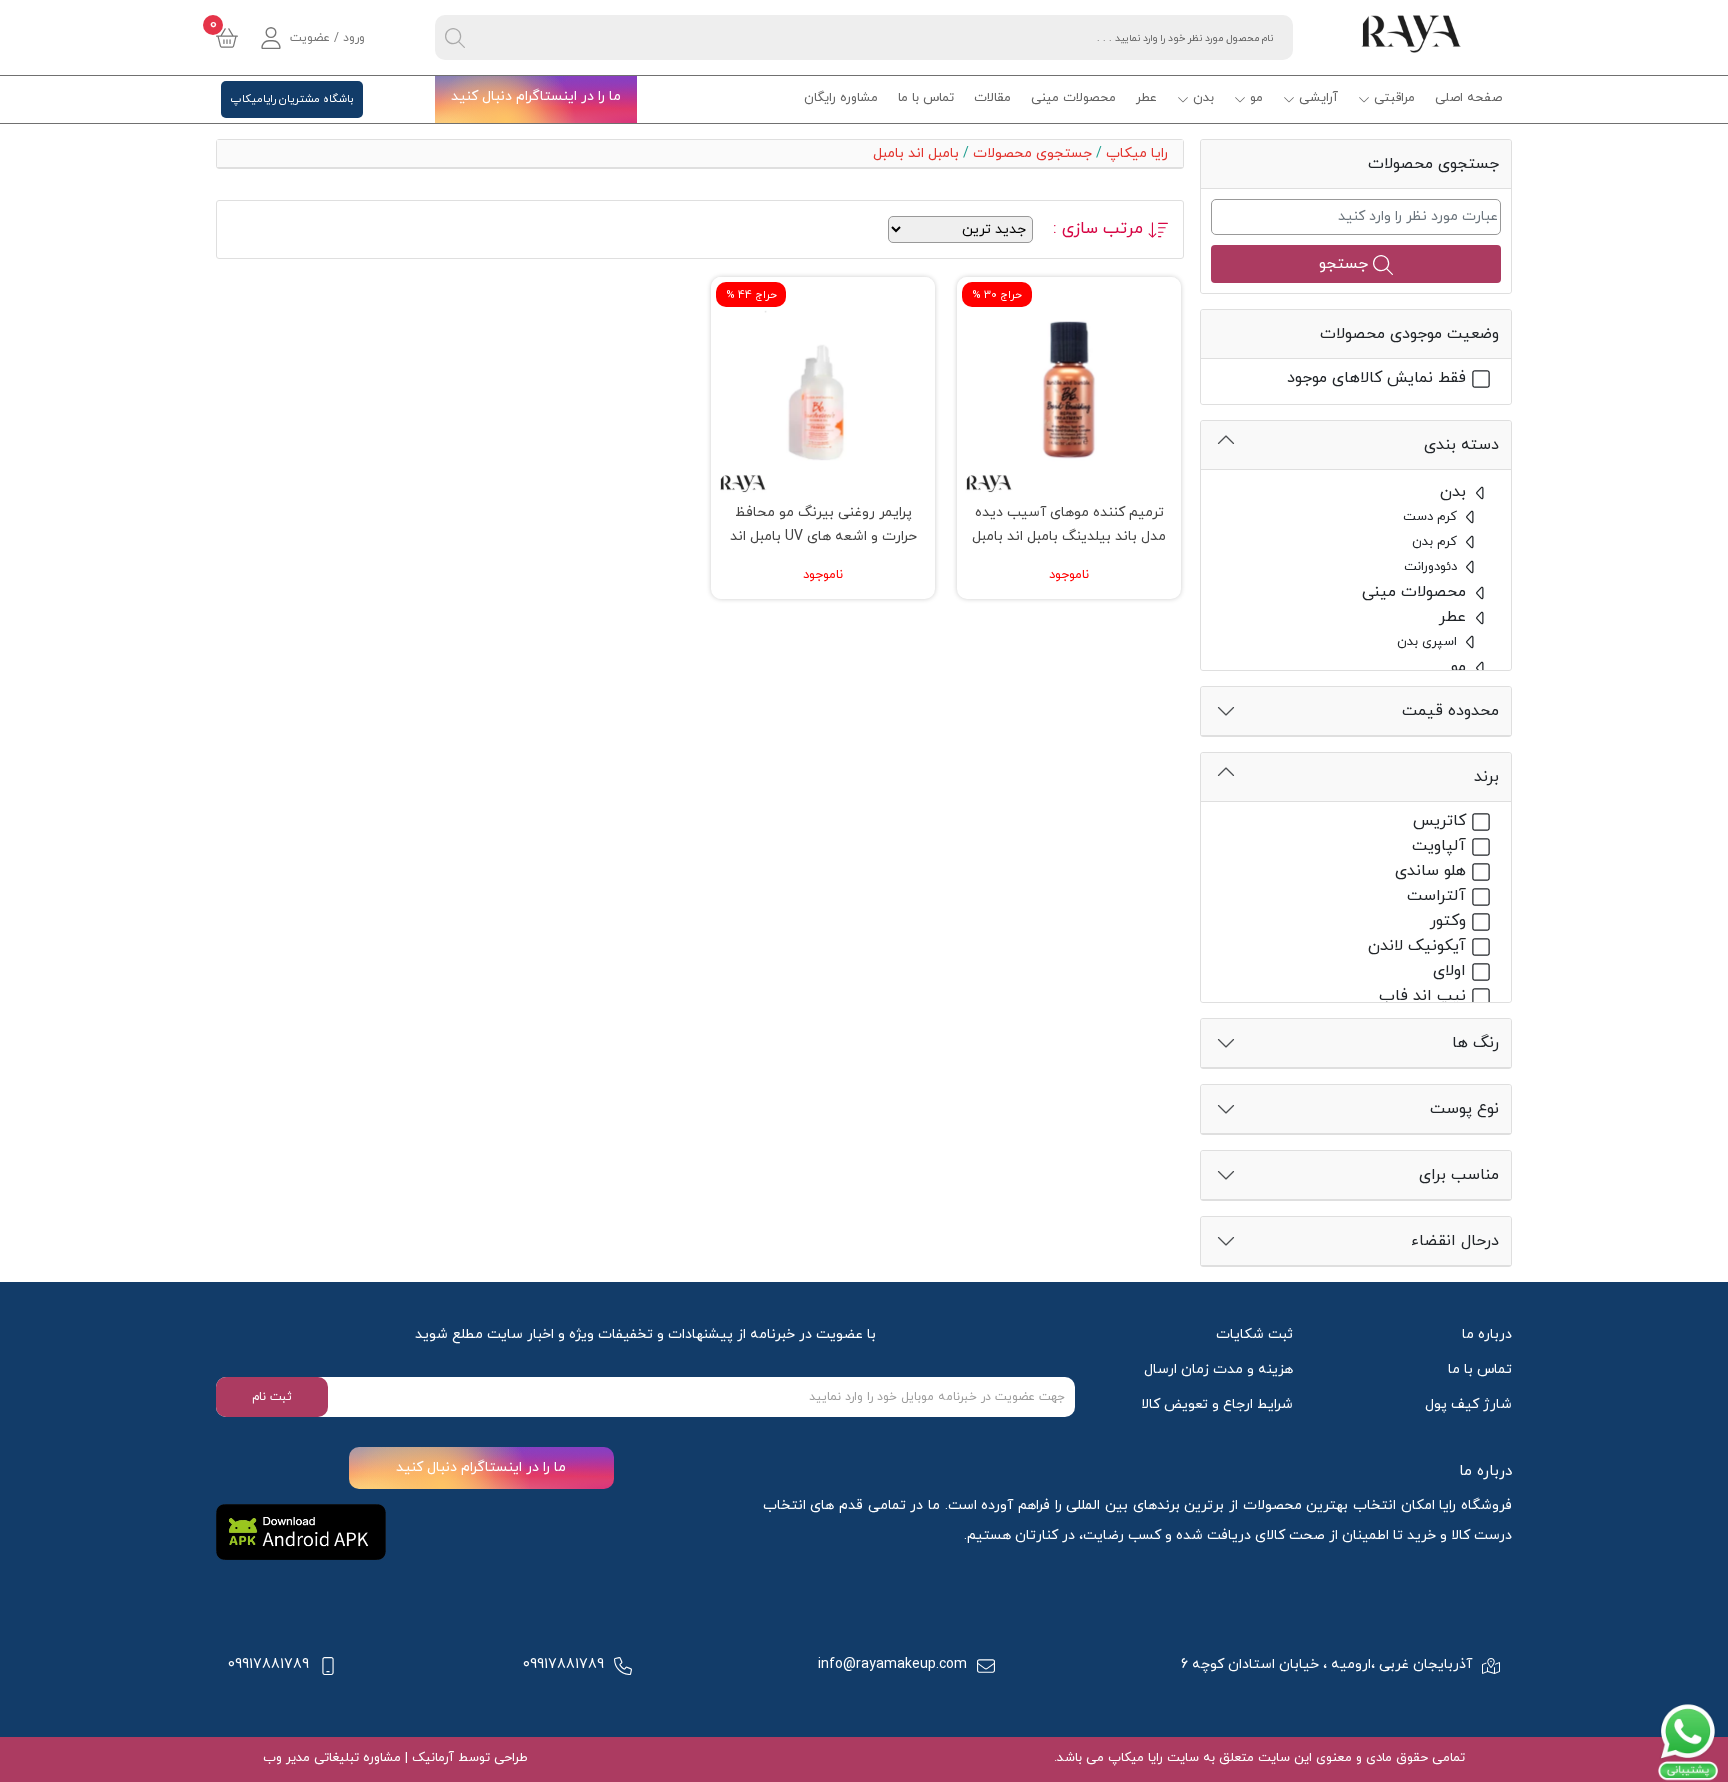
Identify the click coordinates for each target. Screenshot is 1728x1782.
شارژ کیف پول (1468, 1404)
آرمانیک (431, 1758)
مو (1256, 98)
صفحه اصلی (1468, 98)
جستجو (1346, 264)
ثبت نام (272, 1397)
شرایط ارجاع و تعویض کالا (1217, 1404)
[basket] (227, 38)
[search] (455, 37)
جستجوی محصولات (1032, 153)
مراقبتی (1394, 98)
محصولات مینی (1073, 98)
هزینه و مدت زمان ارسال (1218, 1369)
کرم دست (1432, 517)
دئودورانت (1432, 567)
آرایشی (1318, 98)
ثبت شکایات (1254, 1334)
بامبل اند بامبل (916, 153)
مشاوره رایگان (841, 98)
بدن (1203, 98)
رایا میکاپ (1137, 153)
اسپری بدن (1429, 642)
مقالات (992, 98)
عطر (1146, 98)
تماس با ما (926, 98)
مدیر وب (286, 1758)
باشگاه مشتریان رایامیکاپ (292, 99)
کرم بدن (1436, 542)
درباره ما (1487, 1334)
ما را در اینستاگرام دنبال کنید (536, 96)
